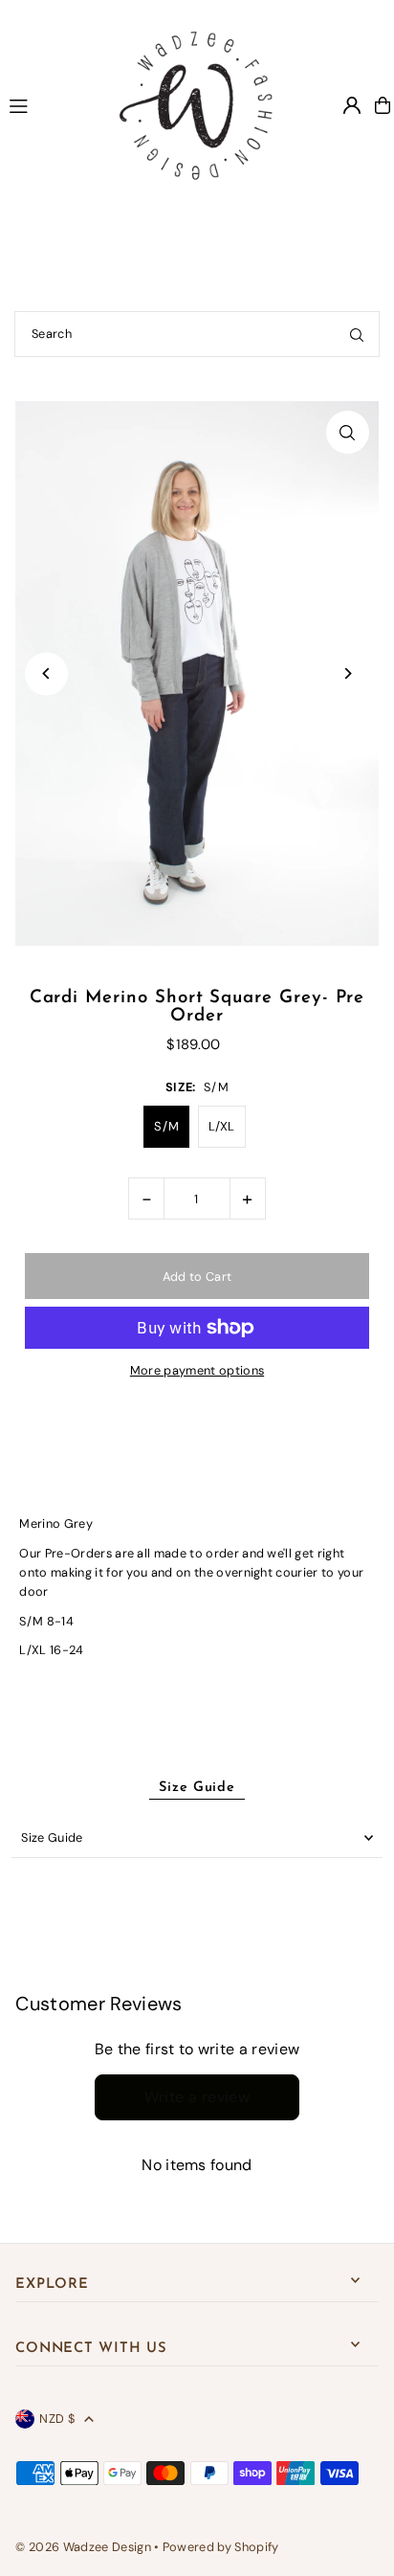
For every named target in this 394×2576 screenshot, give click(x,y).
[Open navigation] (46, 104)
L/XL (222, 1126)
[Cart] (383, 105)
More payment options (197, 1370)
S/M (166, 1126)
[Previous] (46, 673)
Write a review (197, 2097)
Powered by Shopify (221, 2547)
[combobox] (197, 334)
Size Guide (52, 1837)
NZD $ (57, 2419)
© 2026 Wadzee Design (83, 2547)
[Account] (352, 105)
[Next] (348, 673)
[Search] (357, 334)
